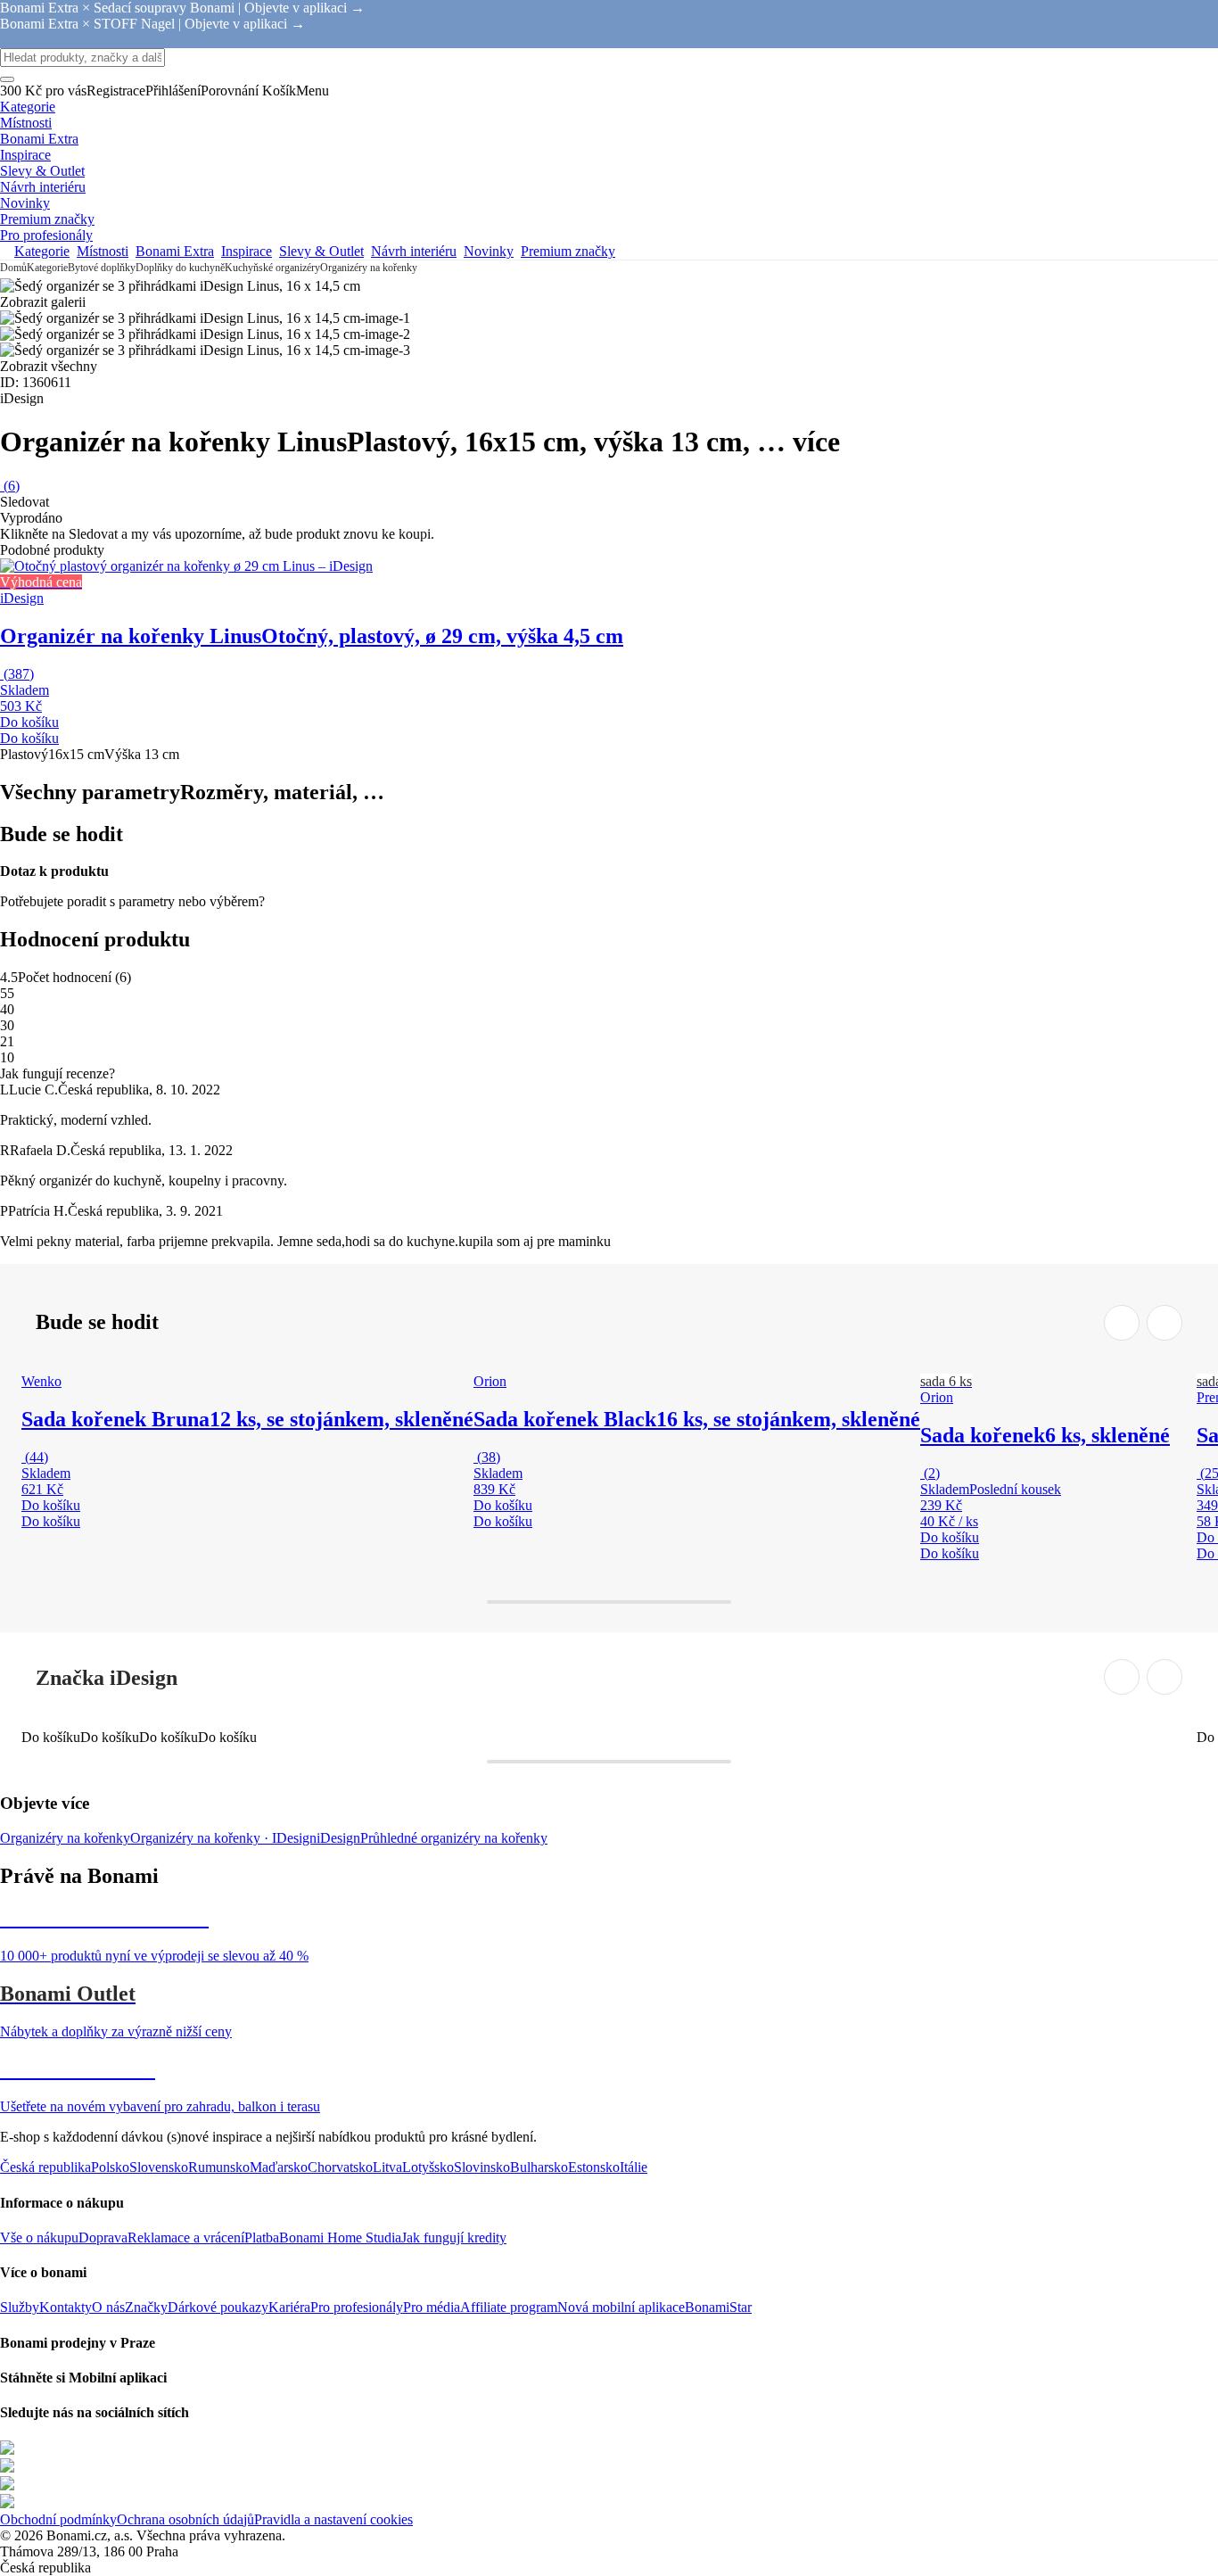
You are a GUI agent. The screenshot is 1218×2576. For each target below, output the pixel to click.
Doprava (103, 2237)
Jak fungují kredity (454, 2237)
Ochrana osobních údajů (185, 2519)
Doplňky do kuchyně (180, 268)
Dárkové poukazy (218, 2307)
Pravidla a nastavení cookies (333, 2519)
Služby (20, 2307)
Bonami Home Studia (340, 2237)
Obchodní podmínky (58, 2519)
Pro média (432, 2307)
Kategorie (47, 268)
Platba (262, 2237)
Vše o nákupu (39, 2237)
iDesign (338, 1838)
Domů (13, 268)
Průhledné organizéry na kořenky (454, 1838)
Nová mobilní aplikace (621, 2307)
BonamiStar (718, 2307)
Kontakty (66, 2307)
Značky (146, 2307)
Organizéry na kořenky (369, 268)
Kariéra (289, 2307)
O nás (108, 2307)
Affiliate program (509, 2307)
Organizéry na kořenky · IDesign (223, 1838)
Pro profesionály (357, 2307)
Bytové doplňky (102, 268)
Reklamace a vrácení (186, 2237)
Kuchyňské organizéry (272, 268)
